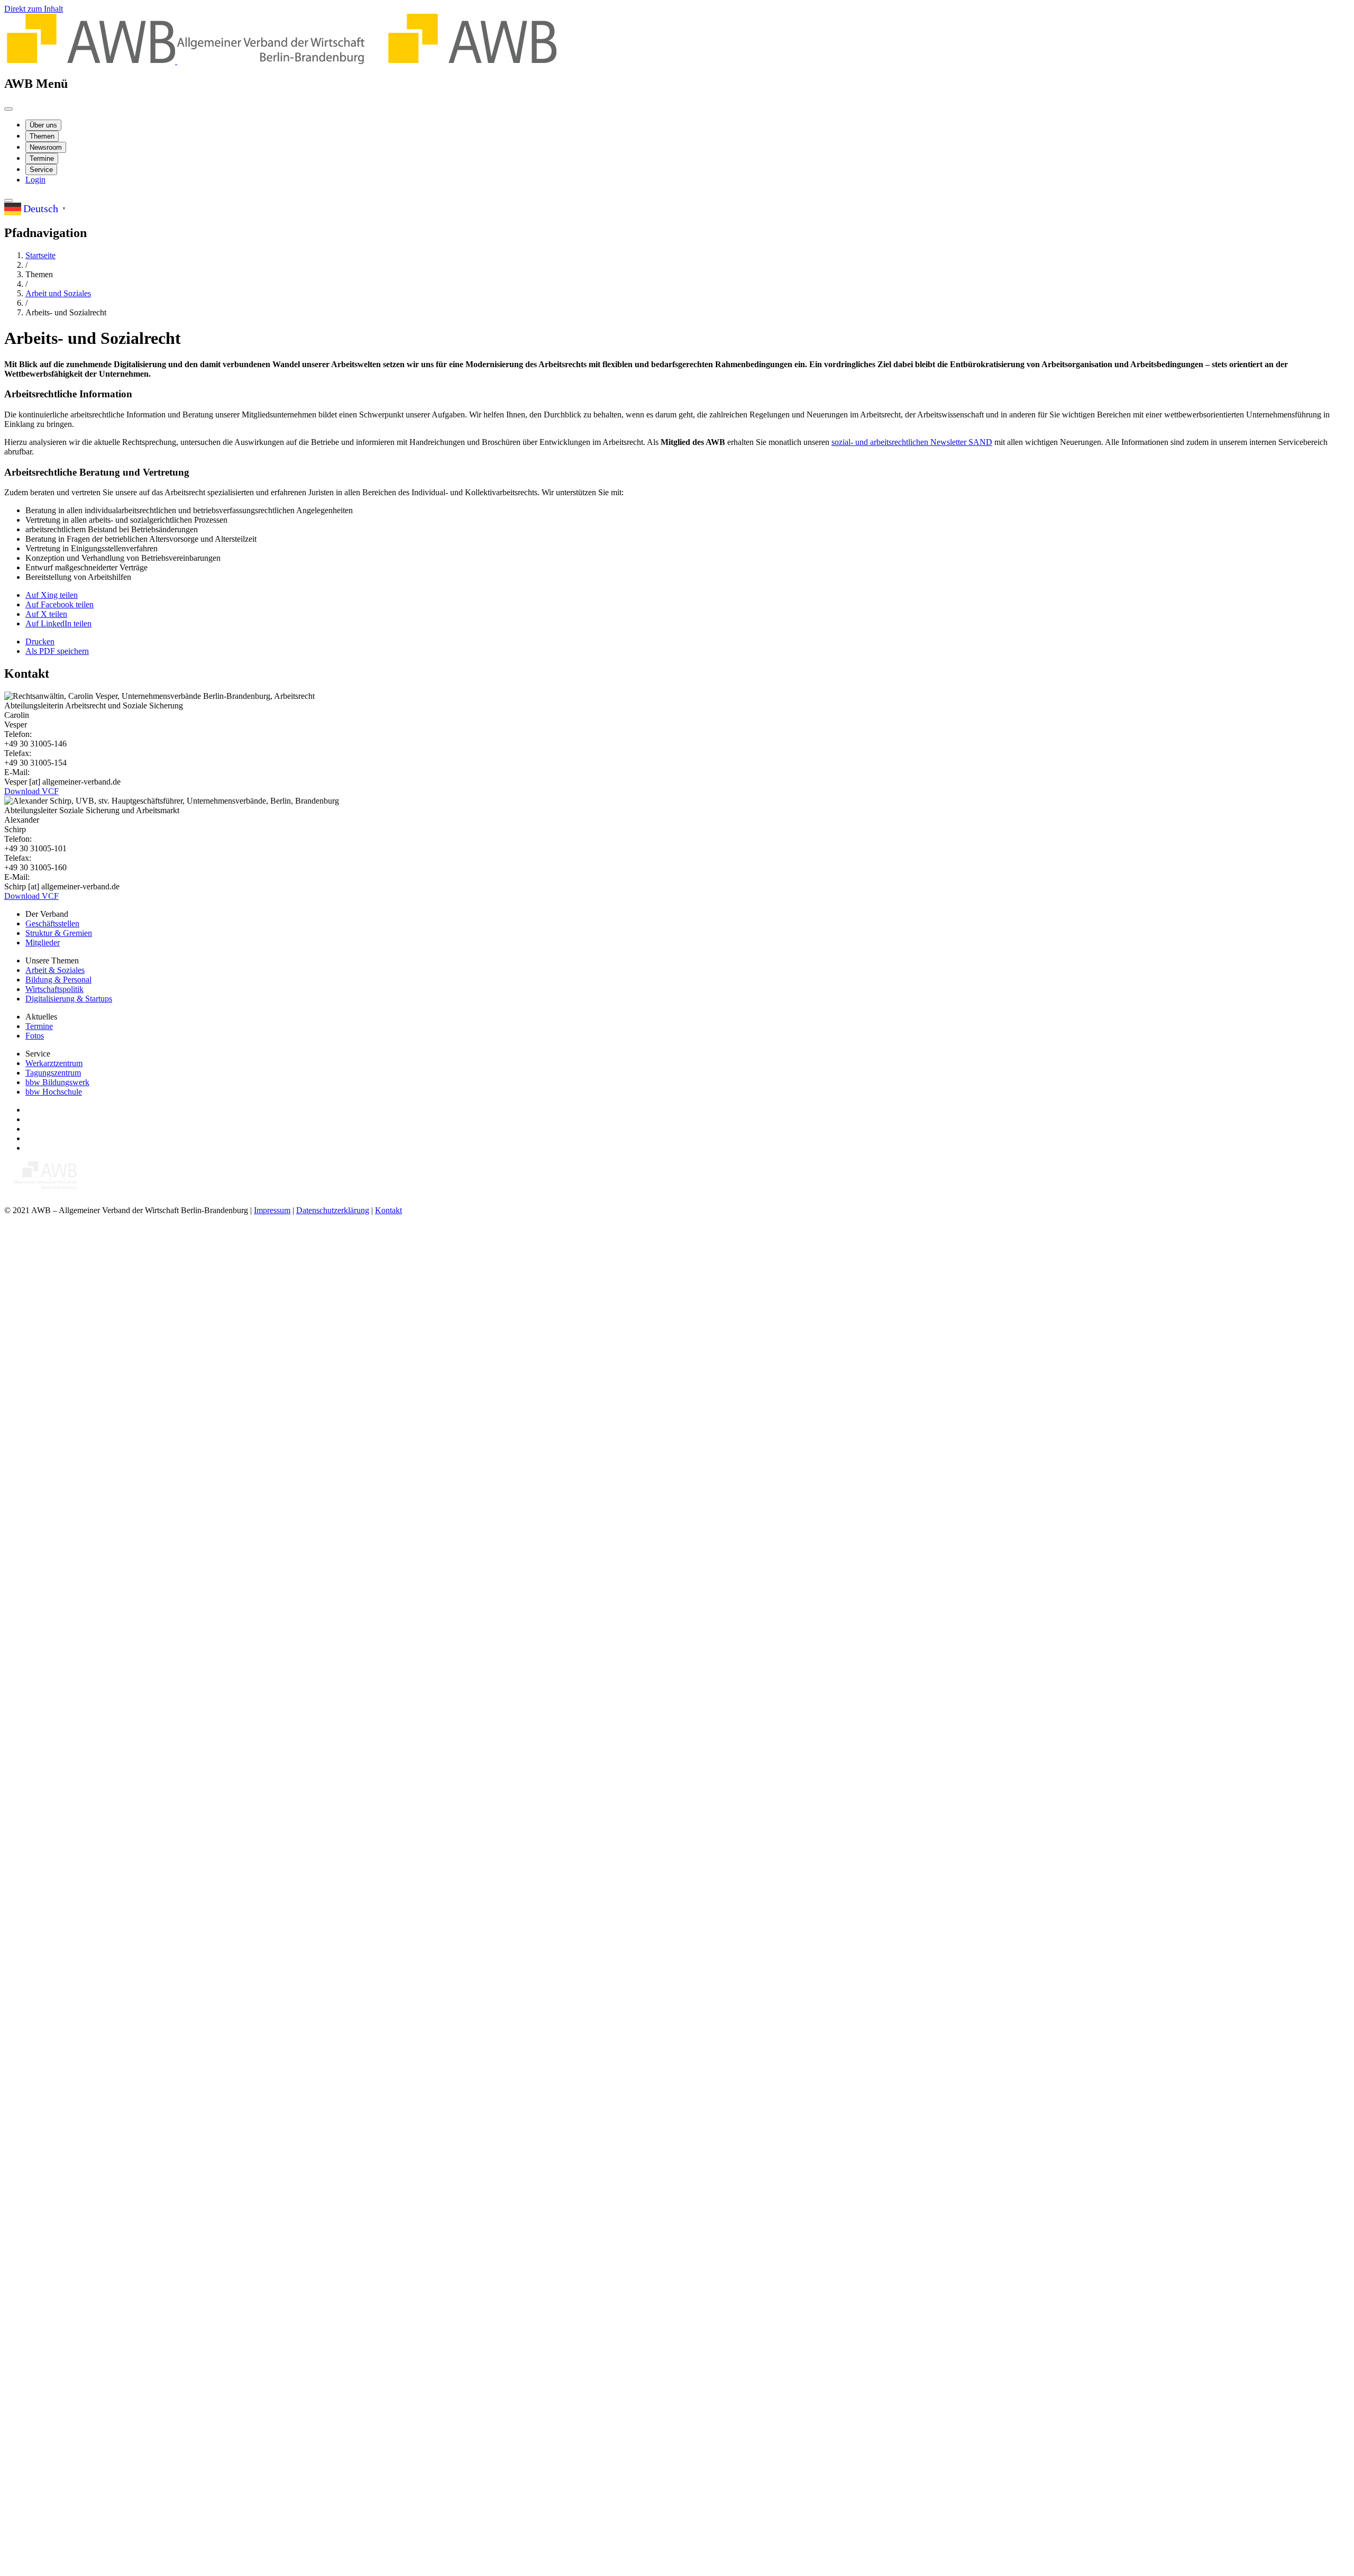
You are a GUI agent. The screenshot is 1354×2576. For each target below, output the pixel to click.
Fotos (35, 1036)
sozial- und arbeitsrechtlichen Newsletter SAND (912, 442)
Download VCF (31, 791)
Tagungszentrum (53, 1073)
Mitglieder (43, 943)
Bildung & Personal (58, 980)
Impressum (272, 1210)
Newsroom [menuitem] (46, 147)
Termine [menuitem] (42, 158)
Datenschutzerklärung (333, 1210)
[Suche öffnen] (8, 201)
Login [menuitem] (35, 180)
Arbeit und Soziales (58, 293)
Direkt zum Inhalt (34, 9)
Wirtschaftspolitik (54, 989)
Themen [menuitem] (42, 136)
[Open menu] (8, 109)
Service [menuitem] (41, 170)
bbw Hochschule (54, 1092)
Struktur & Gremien (59, 933)
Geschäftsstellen (52, 923)
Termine (39, 1026)
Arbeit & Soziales (55, 970)
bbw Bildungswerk (57, 1082)
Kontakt (388, 1210)
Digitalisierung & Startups (69, 999)
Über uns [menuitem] (43, 125)
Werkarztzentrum (54, 1063)
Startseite (40, 255)
